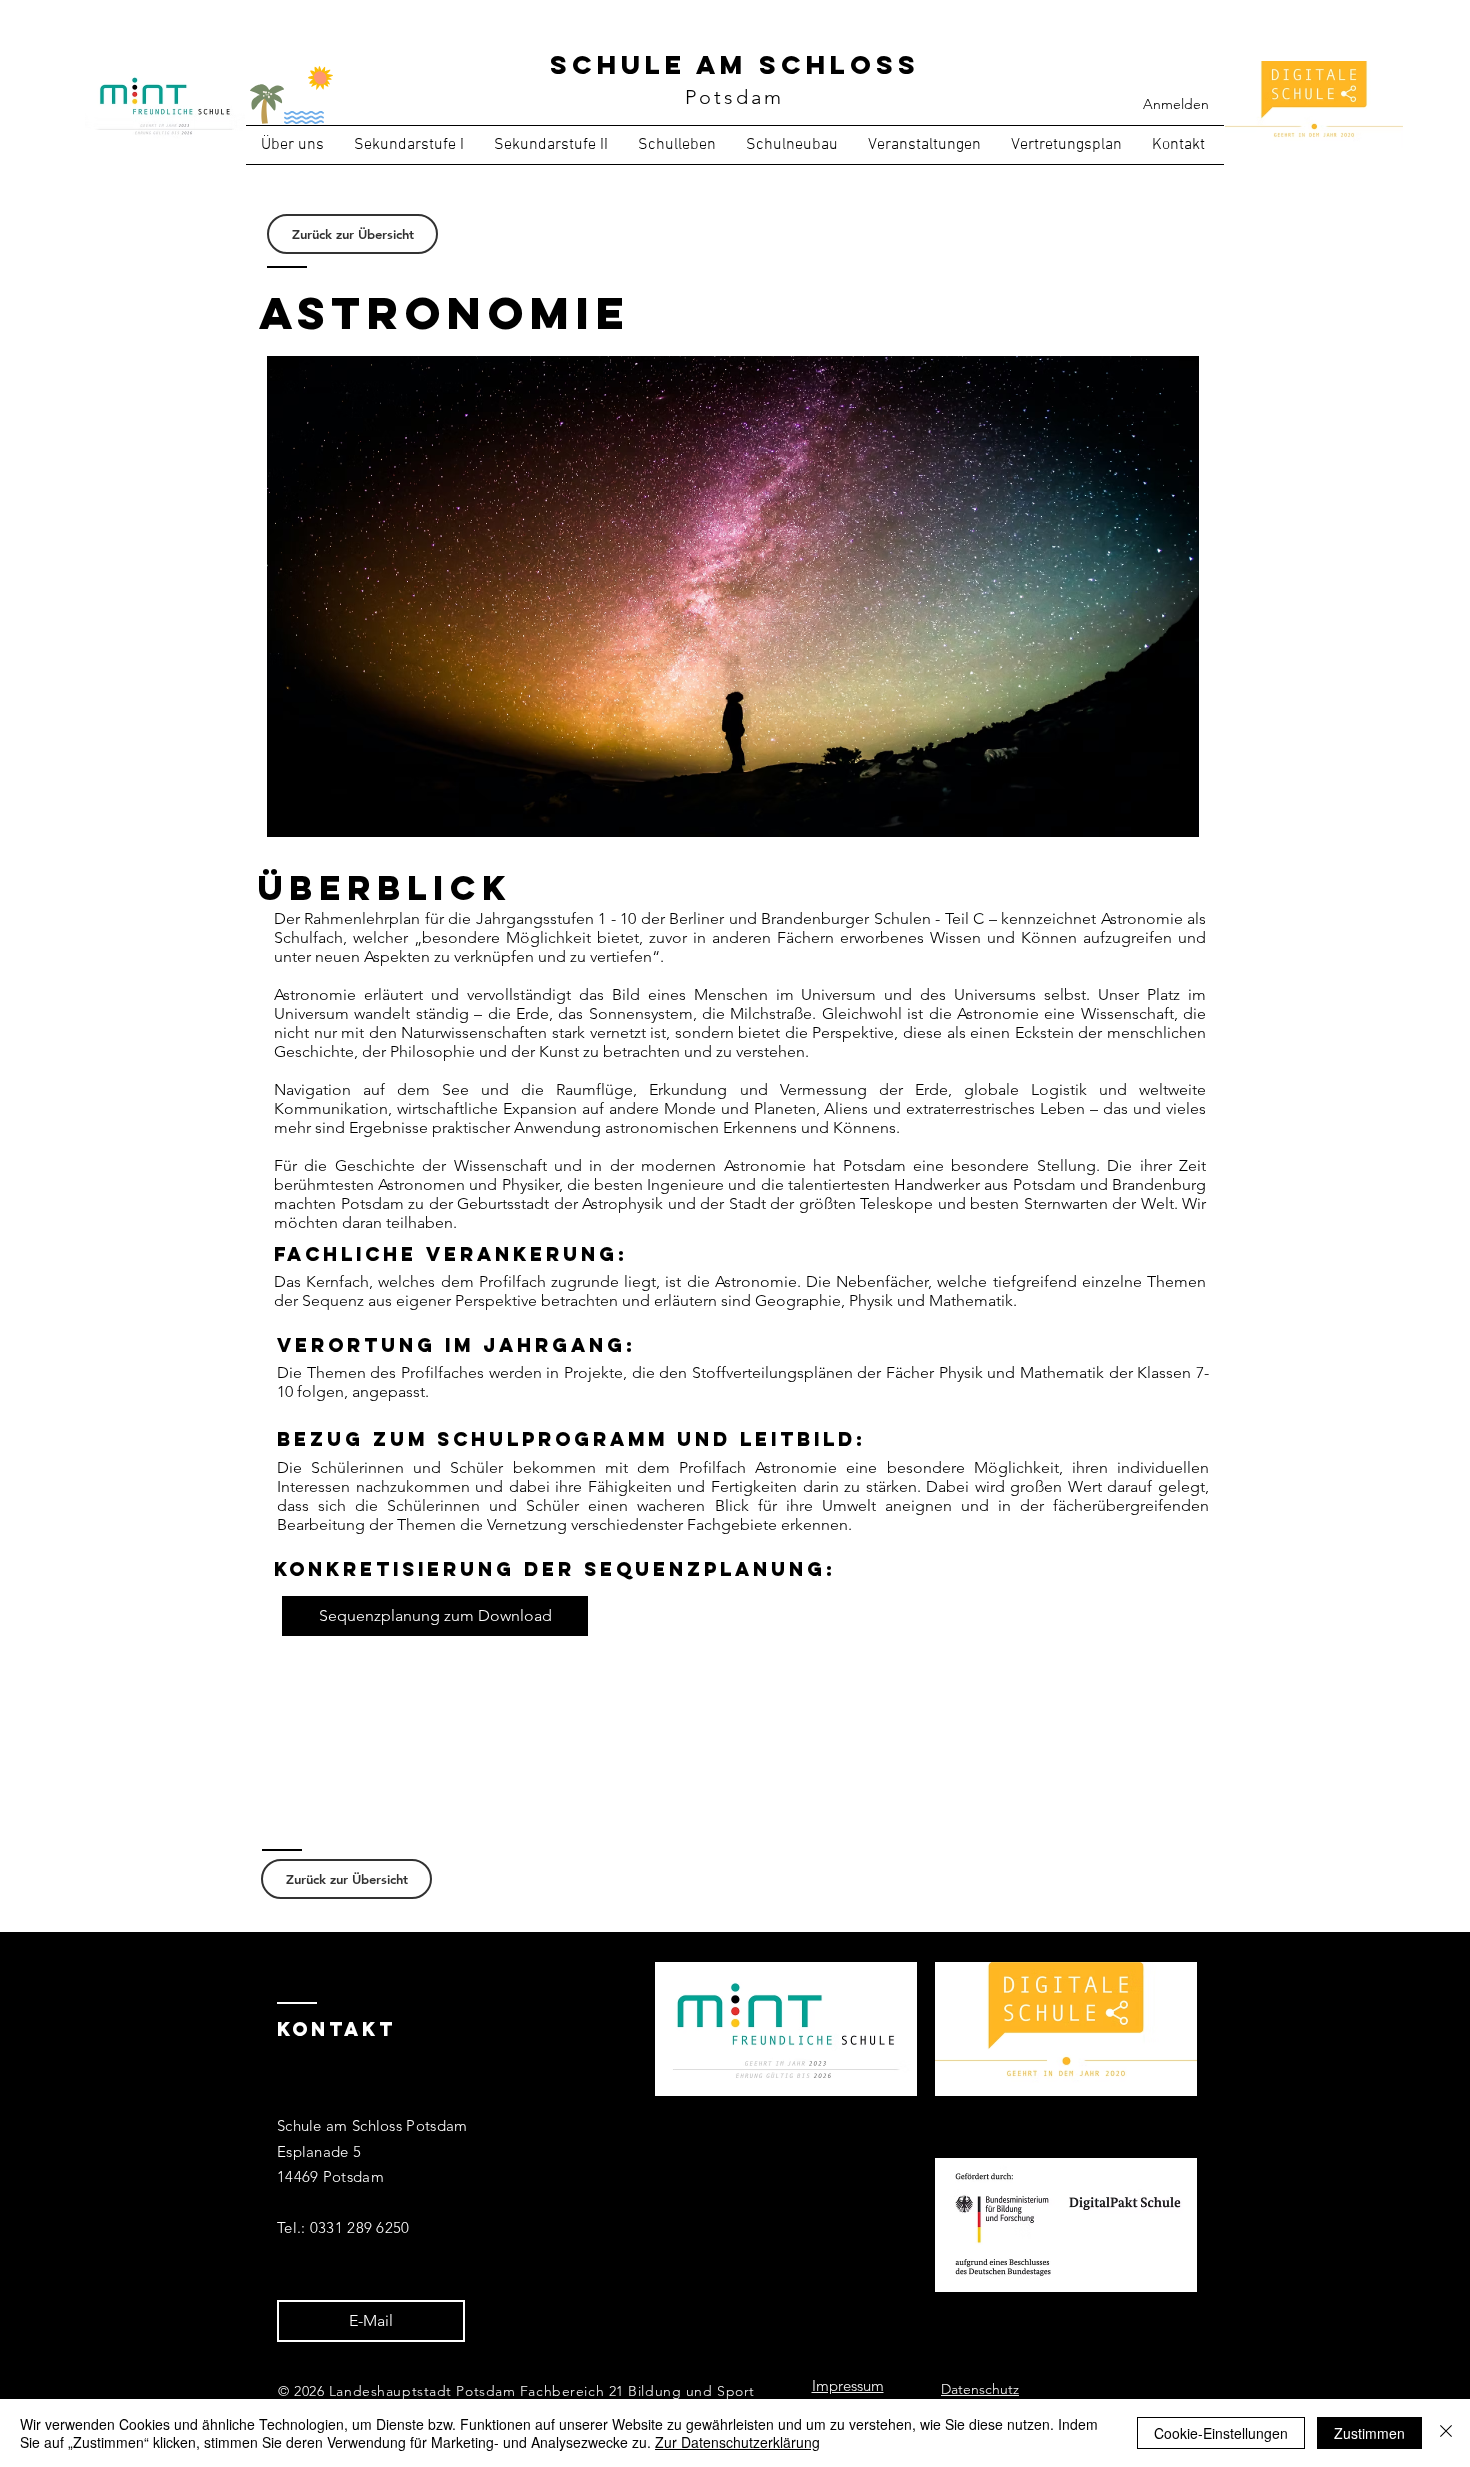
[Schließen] (1446, 2433)
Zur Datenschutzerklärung (737, 2442)
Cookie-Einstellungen (1221, 2433)
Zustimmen (1369, 2433)
